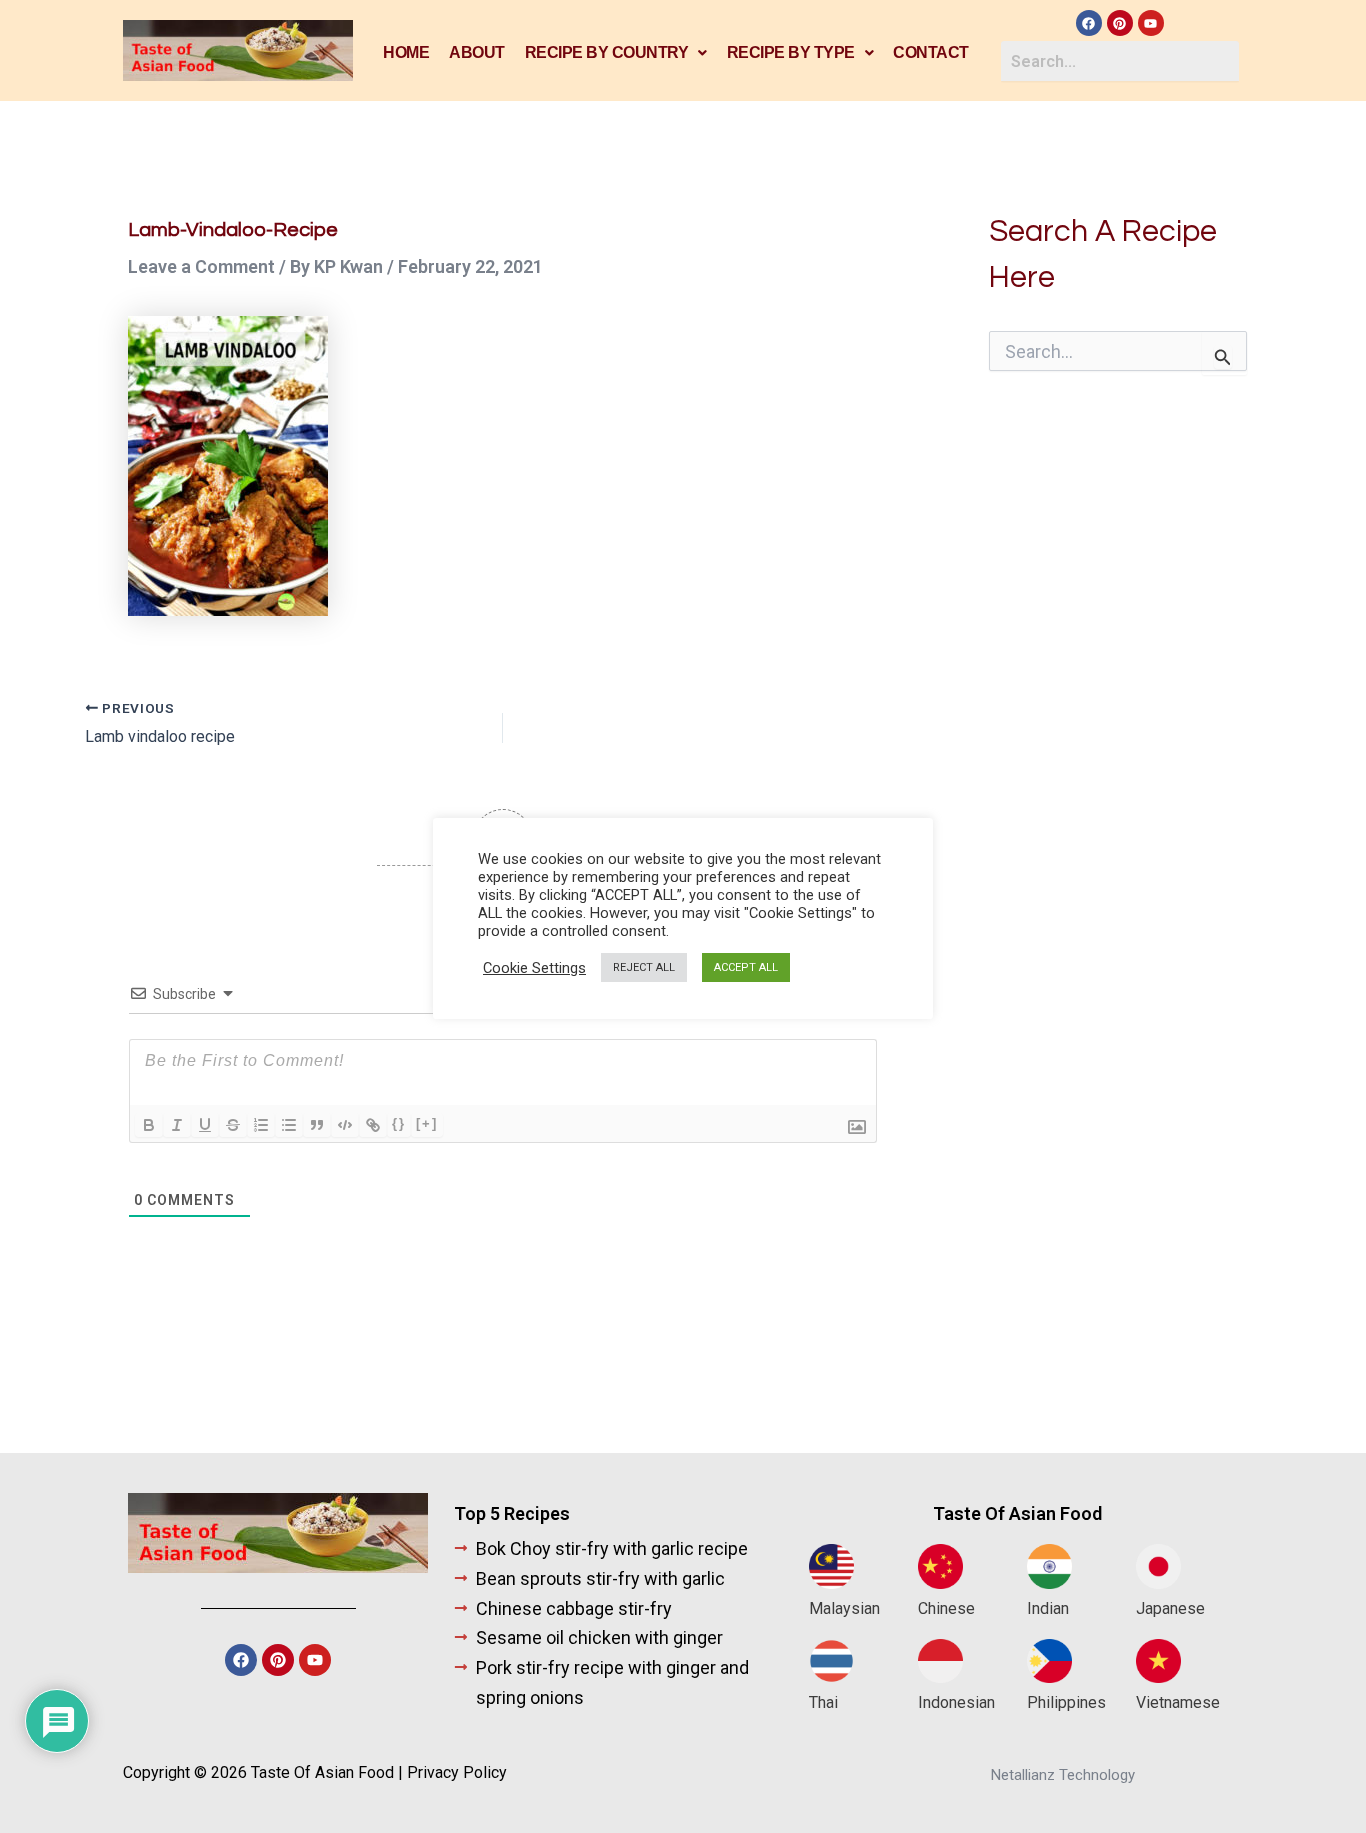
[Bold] (149, 1125)
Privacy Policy (457, 1772)
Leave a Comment (201, 266)
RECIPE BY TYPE (791, 52)
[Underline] (205, 1125)
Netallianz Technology (1063, 1775)
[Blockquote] (317, 1125)
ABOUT (477, 52)
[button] (616, 53)
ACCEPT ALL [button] (746, 967)
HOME (406, 52)
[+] (427, 1123)
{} (399, 1123)
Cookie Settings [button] (534, 968)
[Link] (373, 1125)
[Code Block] (345, 1125)
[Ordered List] (261, 1125)
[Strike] (233, 1125)
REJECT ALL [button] (644, 967)
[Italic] (177, 1125)
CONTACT (931, 52)
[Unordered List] (289, 1125)
